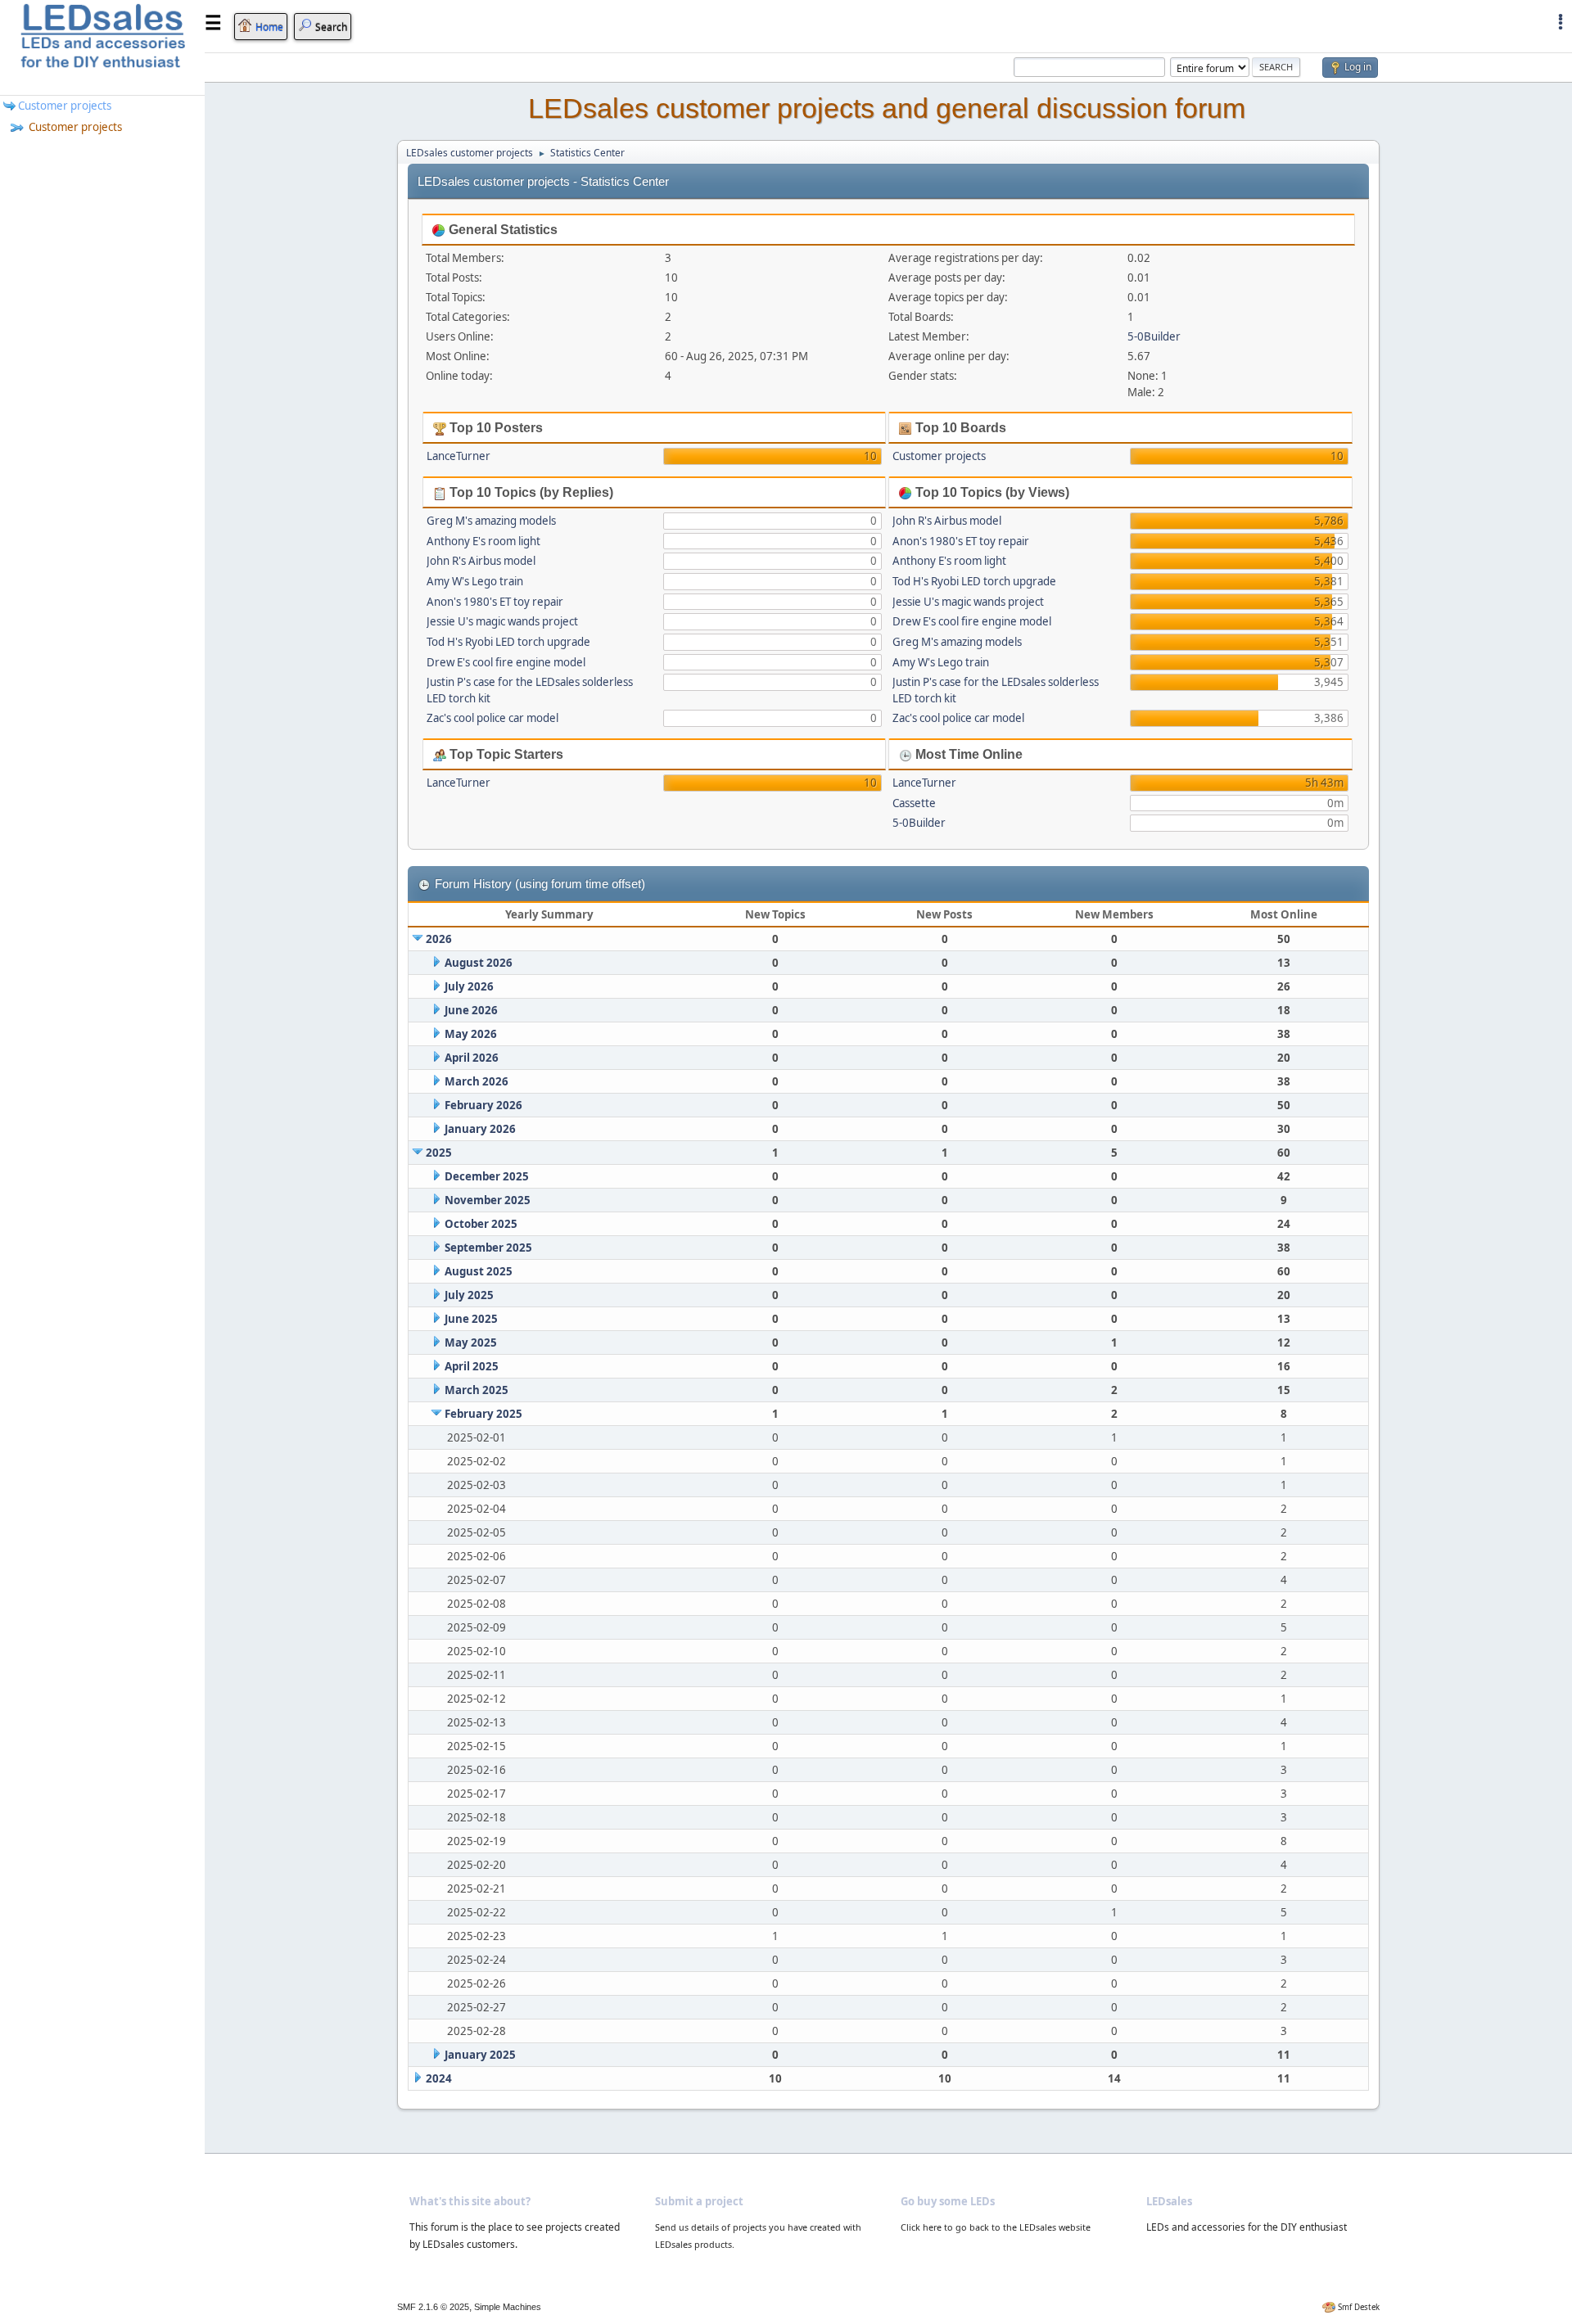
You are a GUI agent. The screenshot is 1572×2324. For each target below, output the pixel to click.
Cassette (914, 803)
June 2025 (471, 1319)
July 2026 (469, 986)
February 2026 (483, 1105)
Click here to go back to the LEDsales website (996, 2227)
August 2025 (479, 1271)
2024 (439, 2078)
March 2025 (477, 1390)
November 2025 (488, 1200)
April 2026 (472, 1058)
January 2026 (480, 1129)
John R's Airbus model (481, 561)
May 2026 (471, 1034)
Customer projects (74, 127)
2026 (439, 939)
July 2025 (469, 1295)
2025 (439, 1153)
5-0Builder (1154, 336)
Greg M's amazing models (491, 521)
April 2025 (472, 1366)
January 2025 (480, 2055)
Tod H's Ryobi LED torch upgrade (508, 642)
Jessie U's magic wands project (502, 621)
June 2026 (471, 1010)
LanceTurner (458, 456)
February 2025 (483, 1414)
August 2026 (479, 963)
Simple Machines (508, 2307)
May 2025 (471, 1343)
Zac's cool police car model (492, 718)
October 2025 (481, 1224)
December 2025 (487, 1176)
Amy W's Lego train (475, 581)
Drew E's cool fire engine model (506, 662)
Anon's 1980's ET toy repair (495, 602)
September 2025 (488, 1248)
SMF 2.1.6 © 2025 (433, 2307)
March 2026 (477, 1081)
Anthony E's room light (483, 541)
